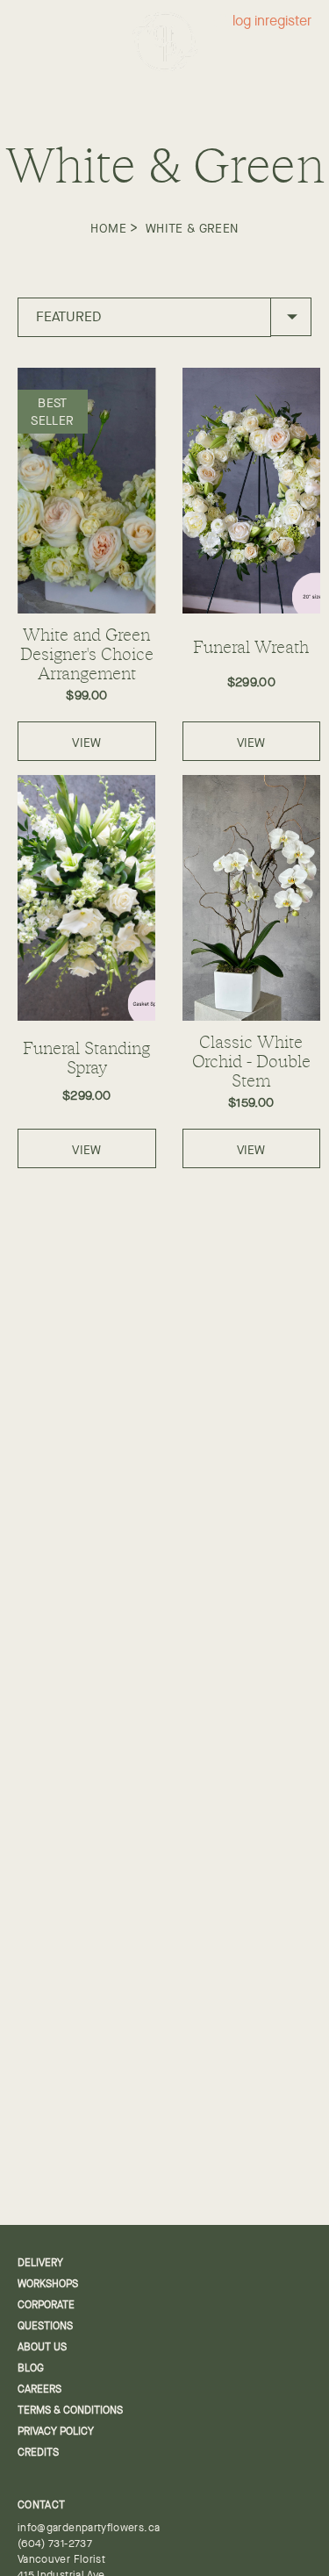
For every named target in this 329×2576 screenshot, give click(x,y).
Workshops (48, 2284)
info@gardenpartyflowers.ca (89, 2528)
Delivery (40, 2263)
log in (249, 22)
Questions (45, 2326)
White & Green (192, 228)
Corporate (46, 2305)
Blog (31, 2368)
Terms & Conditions (70, 2410)
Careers (39, 2389)
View (86, 743)
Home (108, 228)
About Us (42, 2347)
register (288, 22)
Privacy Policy (56, 2431)
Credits (38, 2452)
